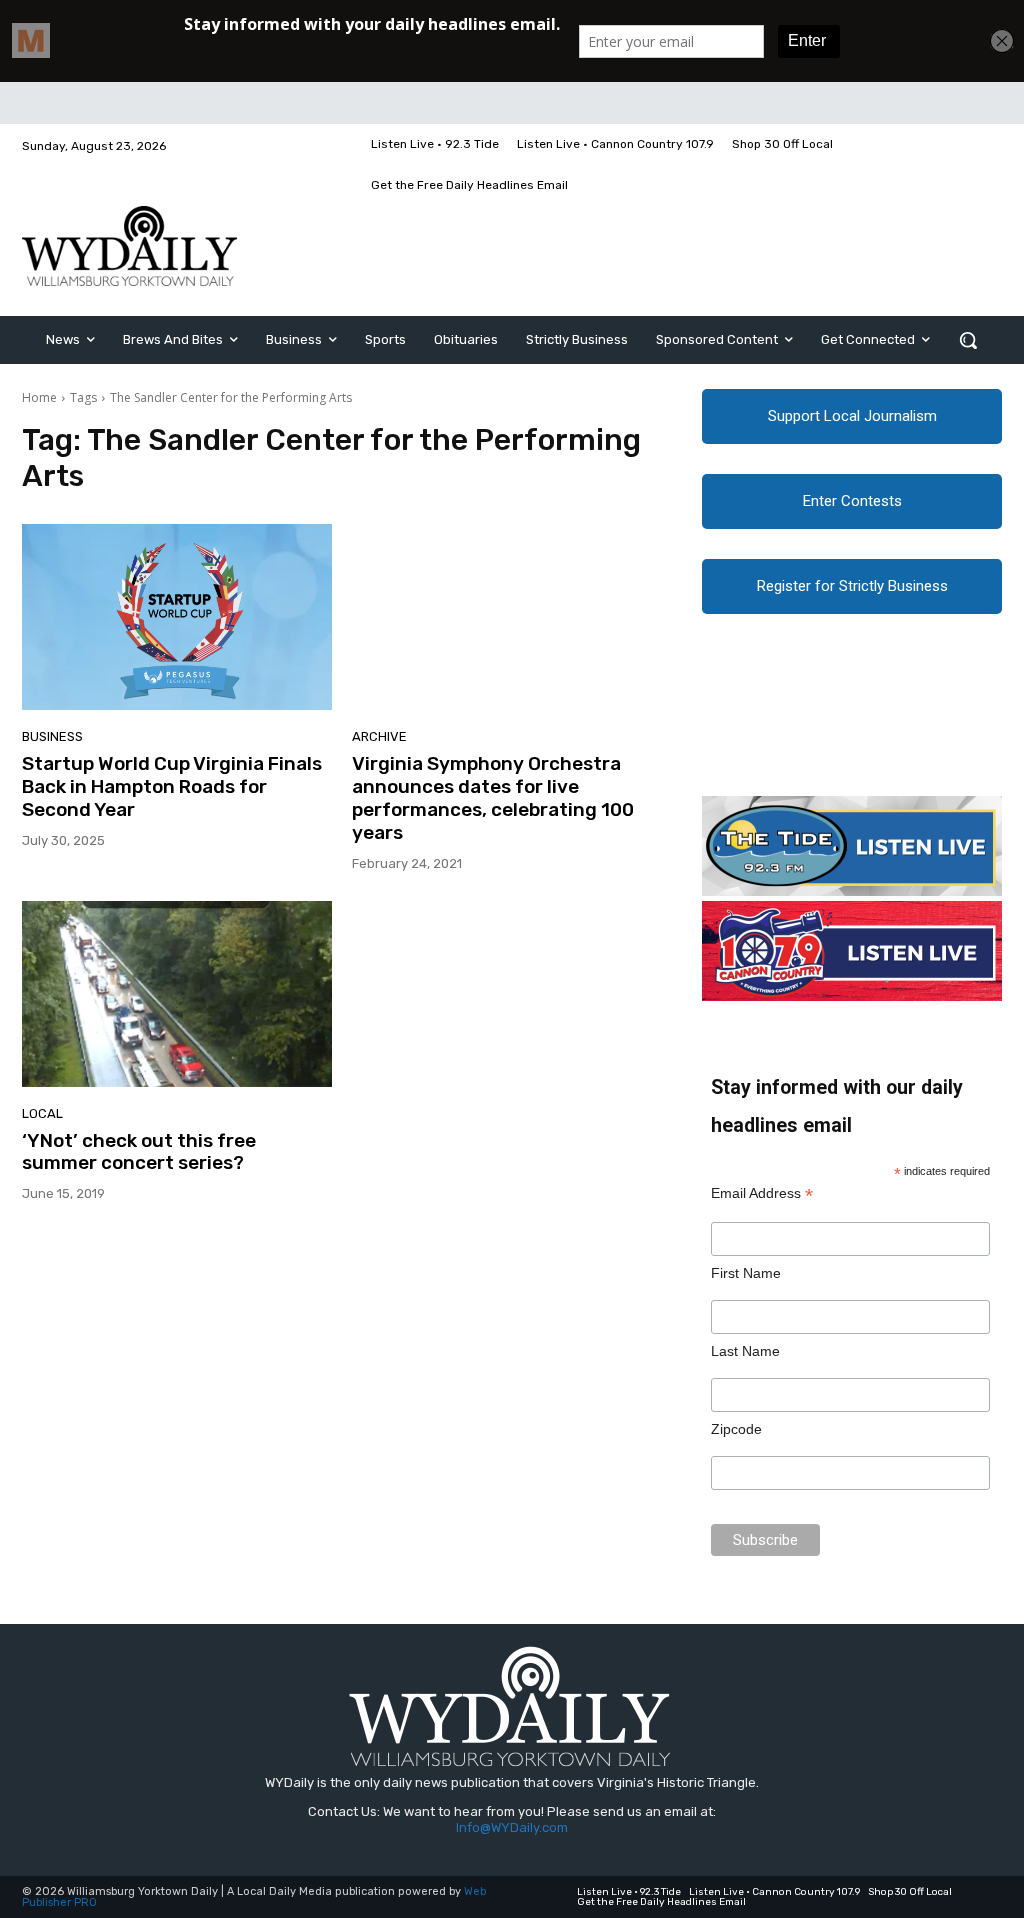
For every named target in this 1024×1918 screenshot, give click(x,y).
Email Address (762, 1193)
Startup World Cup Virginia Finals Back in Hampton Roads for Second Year (172, 786)
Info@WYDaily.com (512, 1827)
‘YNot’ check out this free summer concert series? (139, 1152)
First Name (746, 1273)
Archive (379, 736)
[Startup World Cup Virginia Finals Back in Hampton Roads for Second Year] (177, 617)
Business (52, 736)
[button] (968, 340)
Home (39, 397)
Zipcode (736, 1429)
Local (42, 1113)
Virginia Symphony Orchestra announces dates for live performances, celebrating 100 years (493, 797)
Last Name (745, 1351)
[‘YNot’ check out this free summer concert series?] (177, 994)
